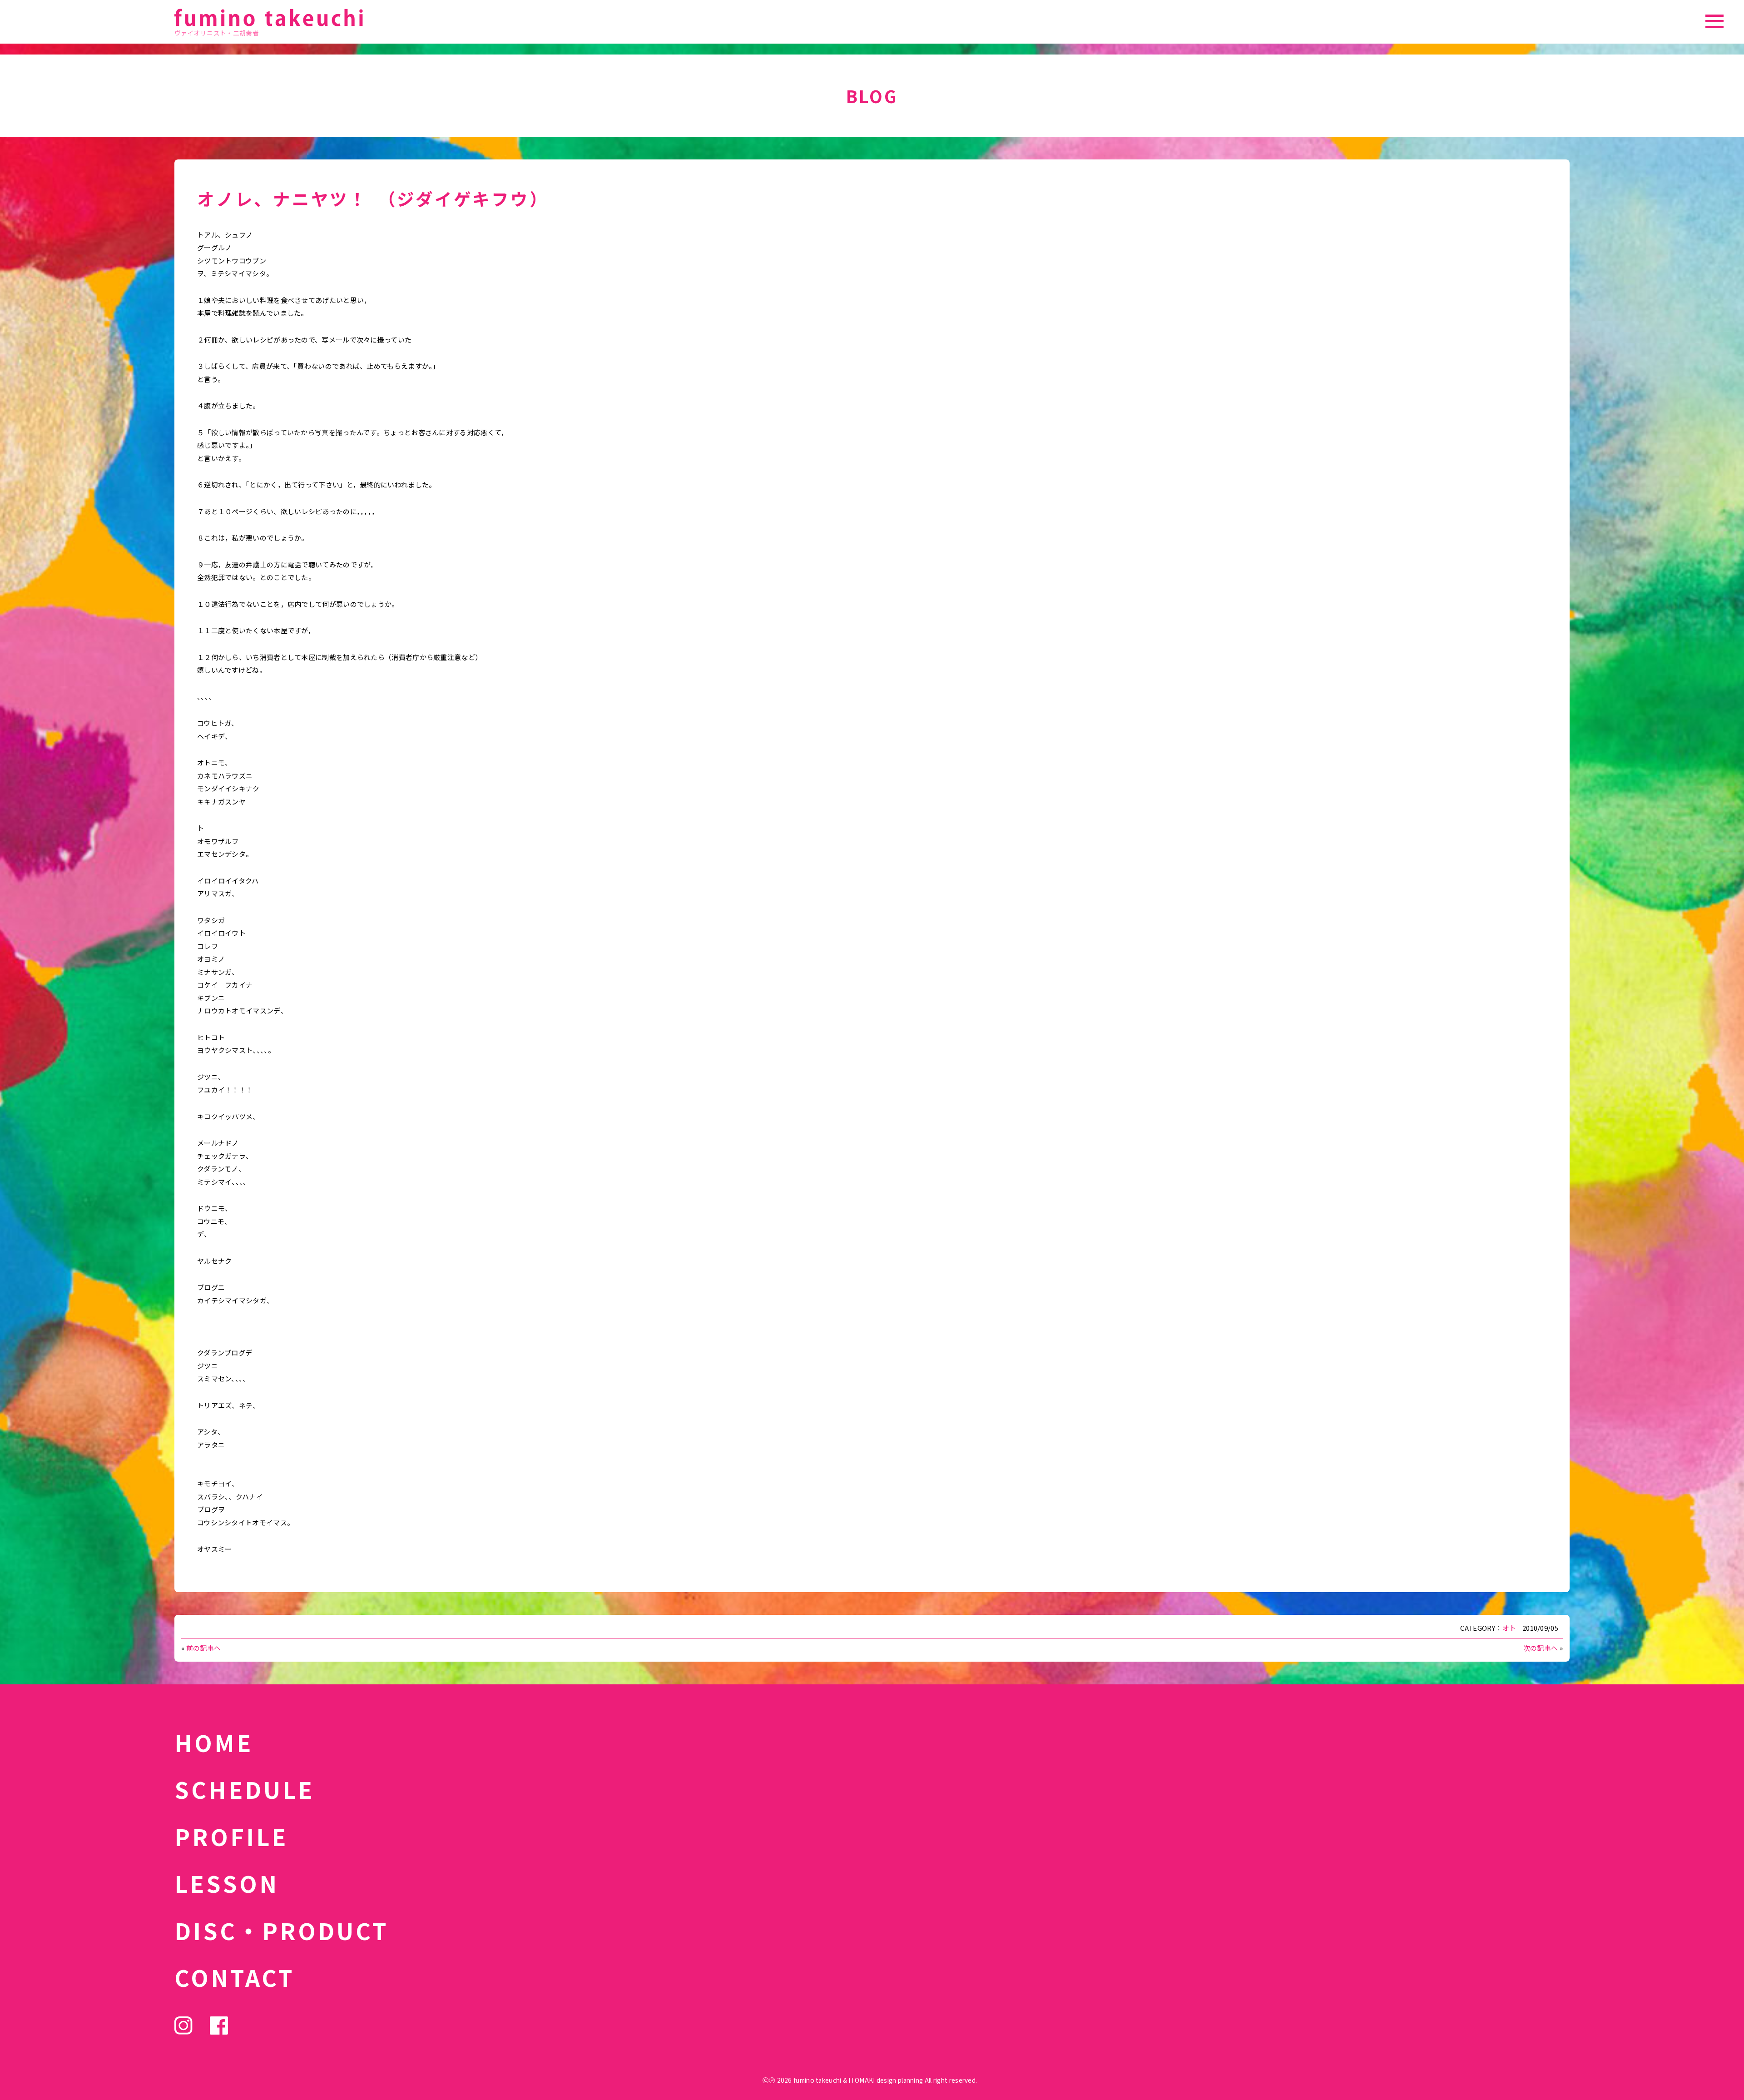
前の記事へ (204, 1648)
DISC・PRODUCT (282, 1930)
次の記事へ (1541, 1648)
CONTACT (235, 1977)
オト (1509, 1628)
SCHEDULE (244, 1789)
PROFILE (231, 1836)
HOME (214, 1742)
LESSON (227, 1883)
